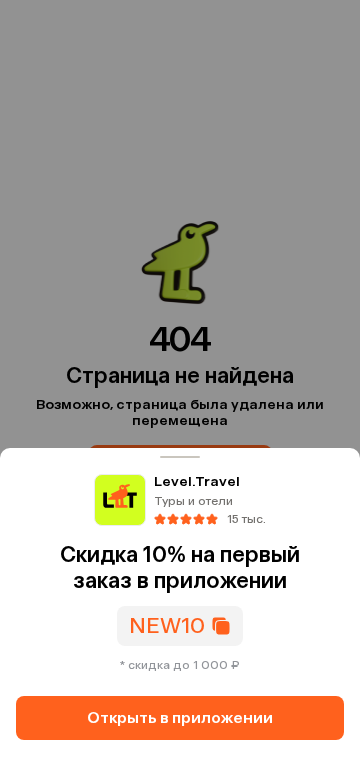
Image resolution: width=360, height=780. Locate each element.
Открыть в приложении (180, 717)
